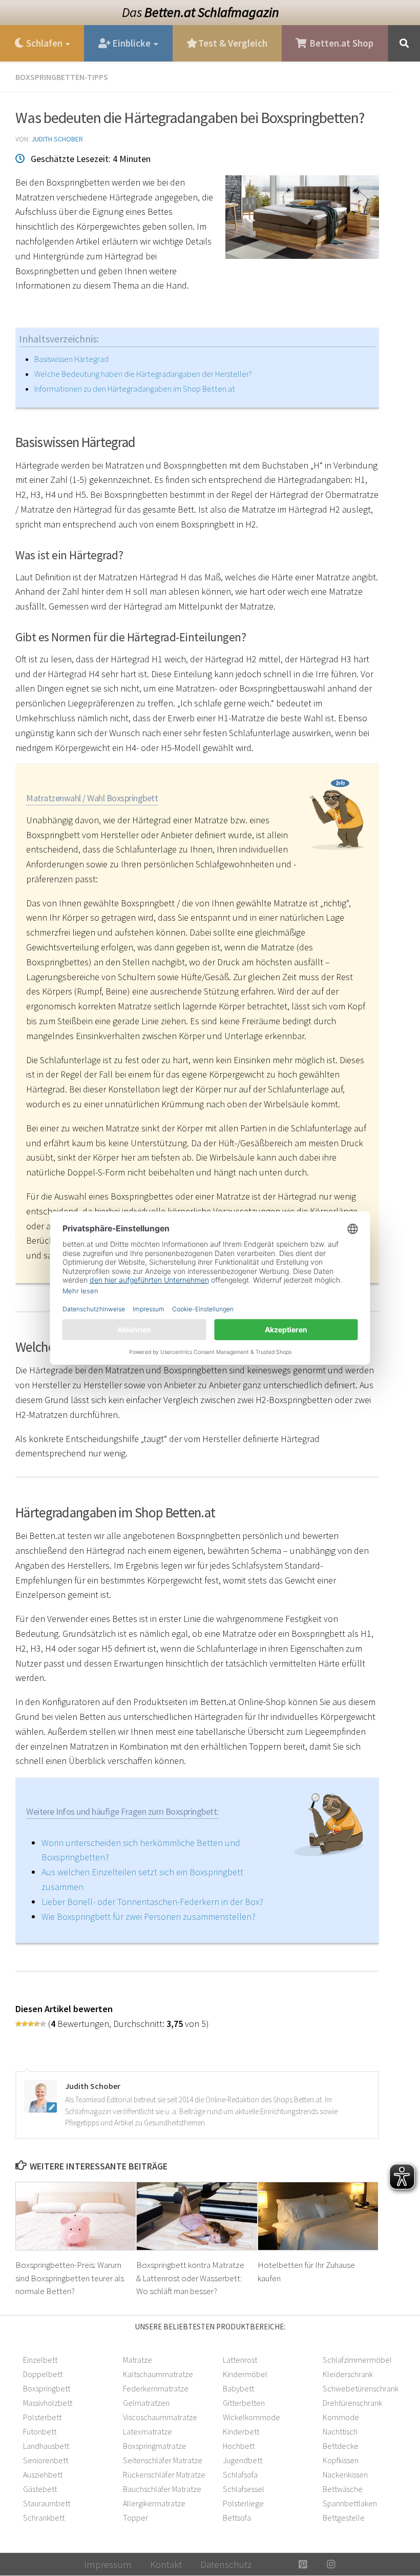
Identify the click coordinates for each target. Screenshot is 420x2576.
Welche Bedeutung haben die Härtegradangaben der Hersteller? (143, 374)
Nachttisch (340, 2431)
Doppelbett (43, 2374)
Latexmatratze (148, 2431)
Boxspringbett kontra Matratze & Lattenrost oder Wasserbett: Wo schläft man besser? (190, 2278)
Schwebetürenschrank (361, 2388)
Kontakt (166, 2564)
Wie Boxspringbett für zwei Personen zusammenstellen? (149, 1916)
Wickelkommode (251, 2417)
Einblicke (130, 43)
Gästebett (40, 2489)
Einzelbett (40, 2360)
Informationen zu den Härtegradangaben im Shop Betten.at (135, 389)
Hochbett (239, 2446)
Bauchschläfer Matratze (162, 2489)
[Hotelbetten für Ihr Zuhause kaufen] (318, 2216)
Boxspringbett (47, 2388)
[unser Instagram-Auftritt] (331, 2564)
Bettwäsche (343, 2489)
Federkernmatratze (156, 2388)
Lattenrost (240, 2360)
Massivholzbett (48, 2403)
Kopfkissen (341, 2460)
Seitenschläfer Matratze (163, 2460)
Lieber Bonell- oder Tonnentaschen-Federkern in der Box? (152, 1902)
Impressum (108, 2564)
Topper (135, 2518)
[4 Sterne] (37, 2024)
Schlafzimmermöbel (357, 2360)
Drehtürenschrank (352, 2403)
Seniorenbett (46, 2460)
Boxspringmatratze (155, 2446)
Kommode (341, 2417)
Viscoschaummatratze (160, 2417)
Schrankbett (44, 2518)
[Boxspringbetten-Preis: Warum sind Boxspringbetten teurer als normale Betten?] (76, 2216)
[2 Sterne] (25, 2024)
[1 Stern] (18, 2024)
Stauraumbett (47, 2503)
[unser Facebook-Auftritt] (275, 2564)
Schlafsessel (244, 2489)
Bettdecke (341, 2446)
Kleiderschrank (348, 2374)
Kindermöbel (245, 2374)
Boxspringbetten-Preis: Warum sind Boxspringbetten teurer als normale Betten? (70, 2278)
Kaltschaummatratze (158, 2374)
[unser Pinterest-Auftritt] (303, 2564)
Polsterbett (42, 2417)
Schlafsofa (240, 2474)
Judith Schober (57, 139)
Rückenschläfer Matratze (164, 2474)
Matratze (138, 2360)
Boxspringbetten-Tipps (62, 77)
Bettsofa (237, 2518)
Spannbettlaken (350, 2503)
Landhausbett (46, 2446)
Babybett (238, 2388)
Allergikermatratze (154, 2503)
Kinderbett (241, 2431)
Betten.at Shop (340, 43)
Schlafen (43, 43)
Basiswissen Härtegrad (71, 359)
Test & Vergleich (232, 43)
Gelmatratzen (146, 2403)
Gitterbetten (244, 2403)
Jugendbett (243, 2460)
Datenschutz (226, 2564)
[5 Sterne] (43, 2024)
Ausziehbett (43, 2474)
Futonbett (40, 2431)
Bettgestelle (344, 2518)
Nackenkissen (345, 2474)
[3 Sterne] (31, 2024)
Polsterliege (243, 2503)
